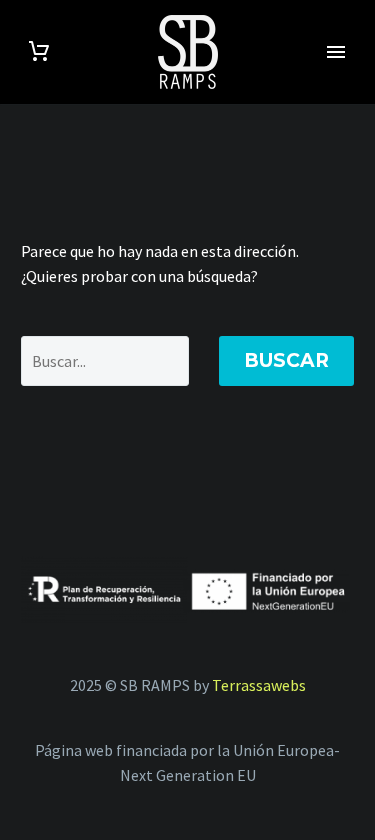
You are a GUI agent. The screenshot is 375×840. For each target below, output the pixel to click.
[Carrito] (39, 51)
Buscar (286, 360)
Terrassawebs (259, 685)
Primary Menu (336, 52)
